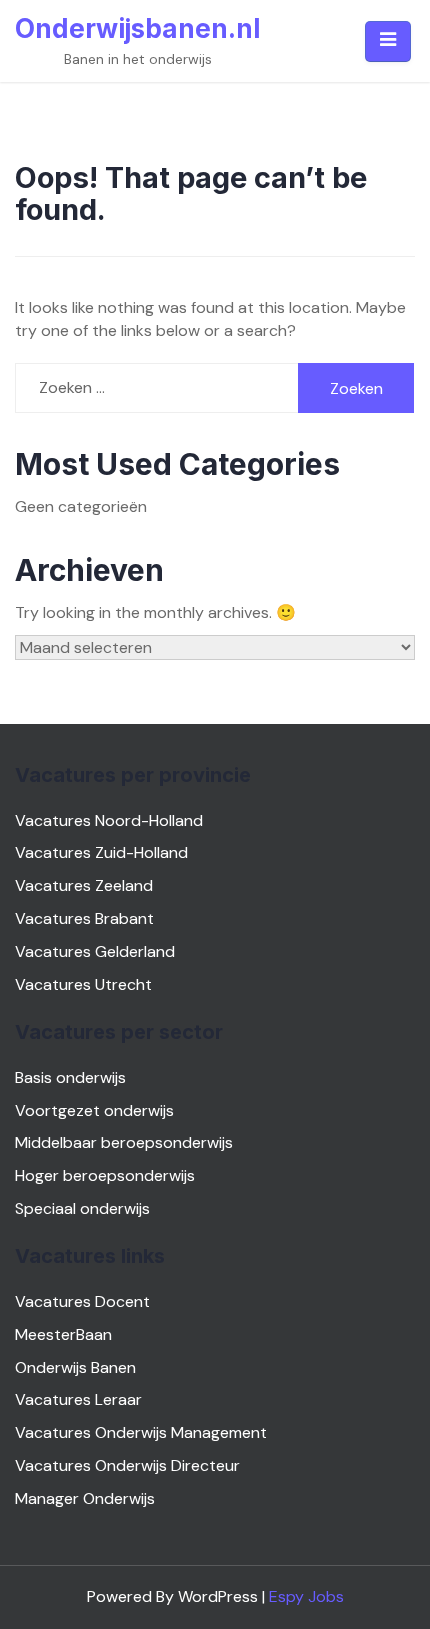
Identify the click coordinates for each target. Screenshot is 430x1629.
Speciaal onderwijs (82, 1208)
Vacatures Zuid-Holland (101, 852)
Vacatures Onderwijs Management (141, 1432)
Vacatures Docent (82, 1301)
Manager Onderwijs (85, 1498)
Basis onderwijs (70, 1077)
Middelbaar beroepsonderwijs (124, 1142)
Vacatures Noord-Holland (109, 820)
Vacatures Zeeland (84, 885)
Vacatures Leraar (78, 1399)
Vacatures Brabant (84, 918)
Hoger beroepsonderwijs (105, 1175)
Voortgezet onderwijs (94, 1110)
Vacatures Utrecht (83, 984)
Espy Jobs (306, 1596)
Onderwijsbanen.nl (137, 28)
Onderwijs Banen (75, 1367)
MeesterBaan (63, 1334)
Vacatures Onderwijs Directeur (127, 1465)
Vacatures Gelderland (95, 951)
